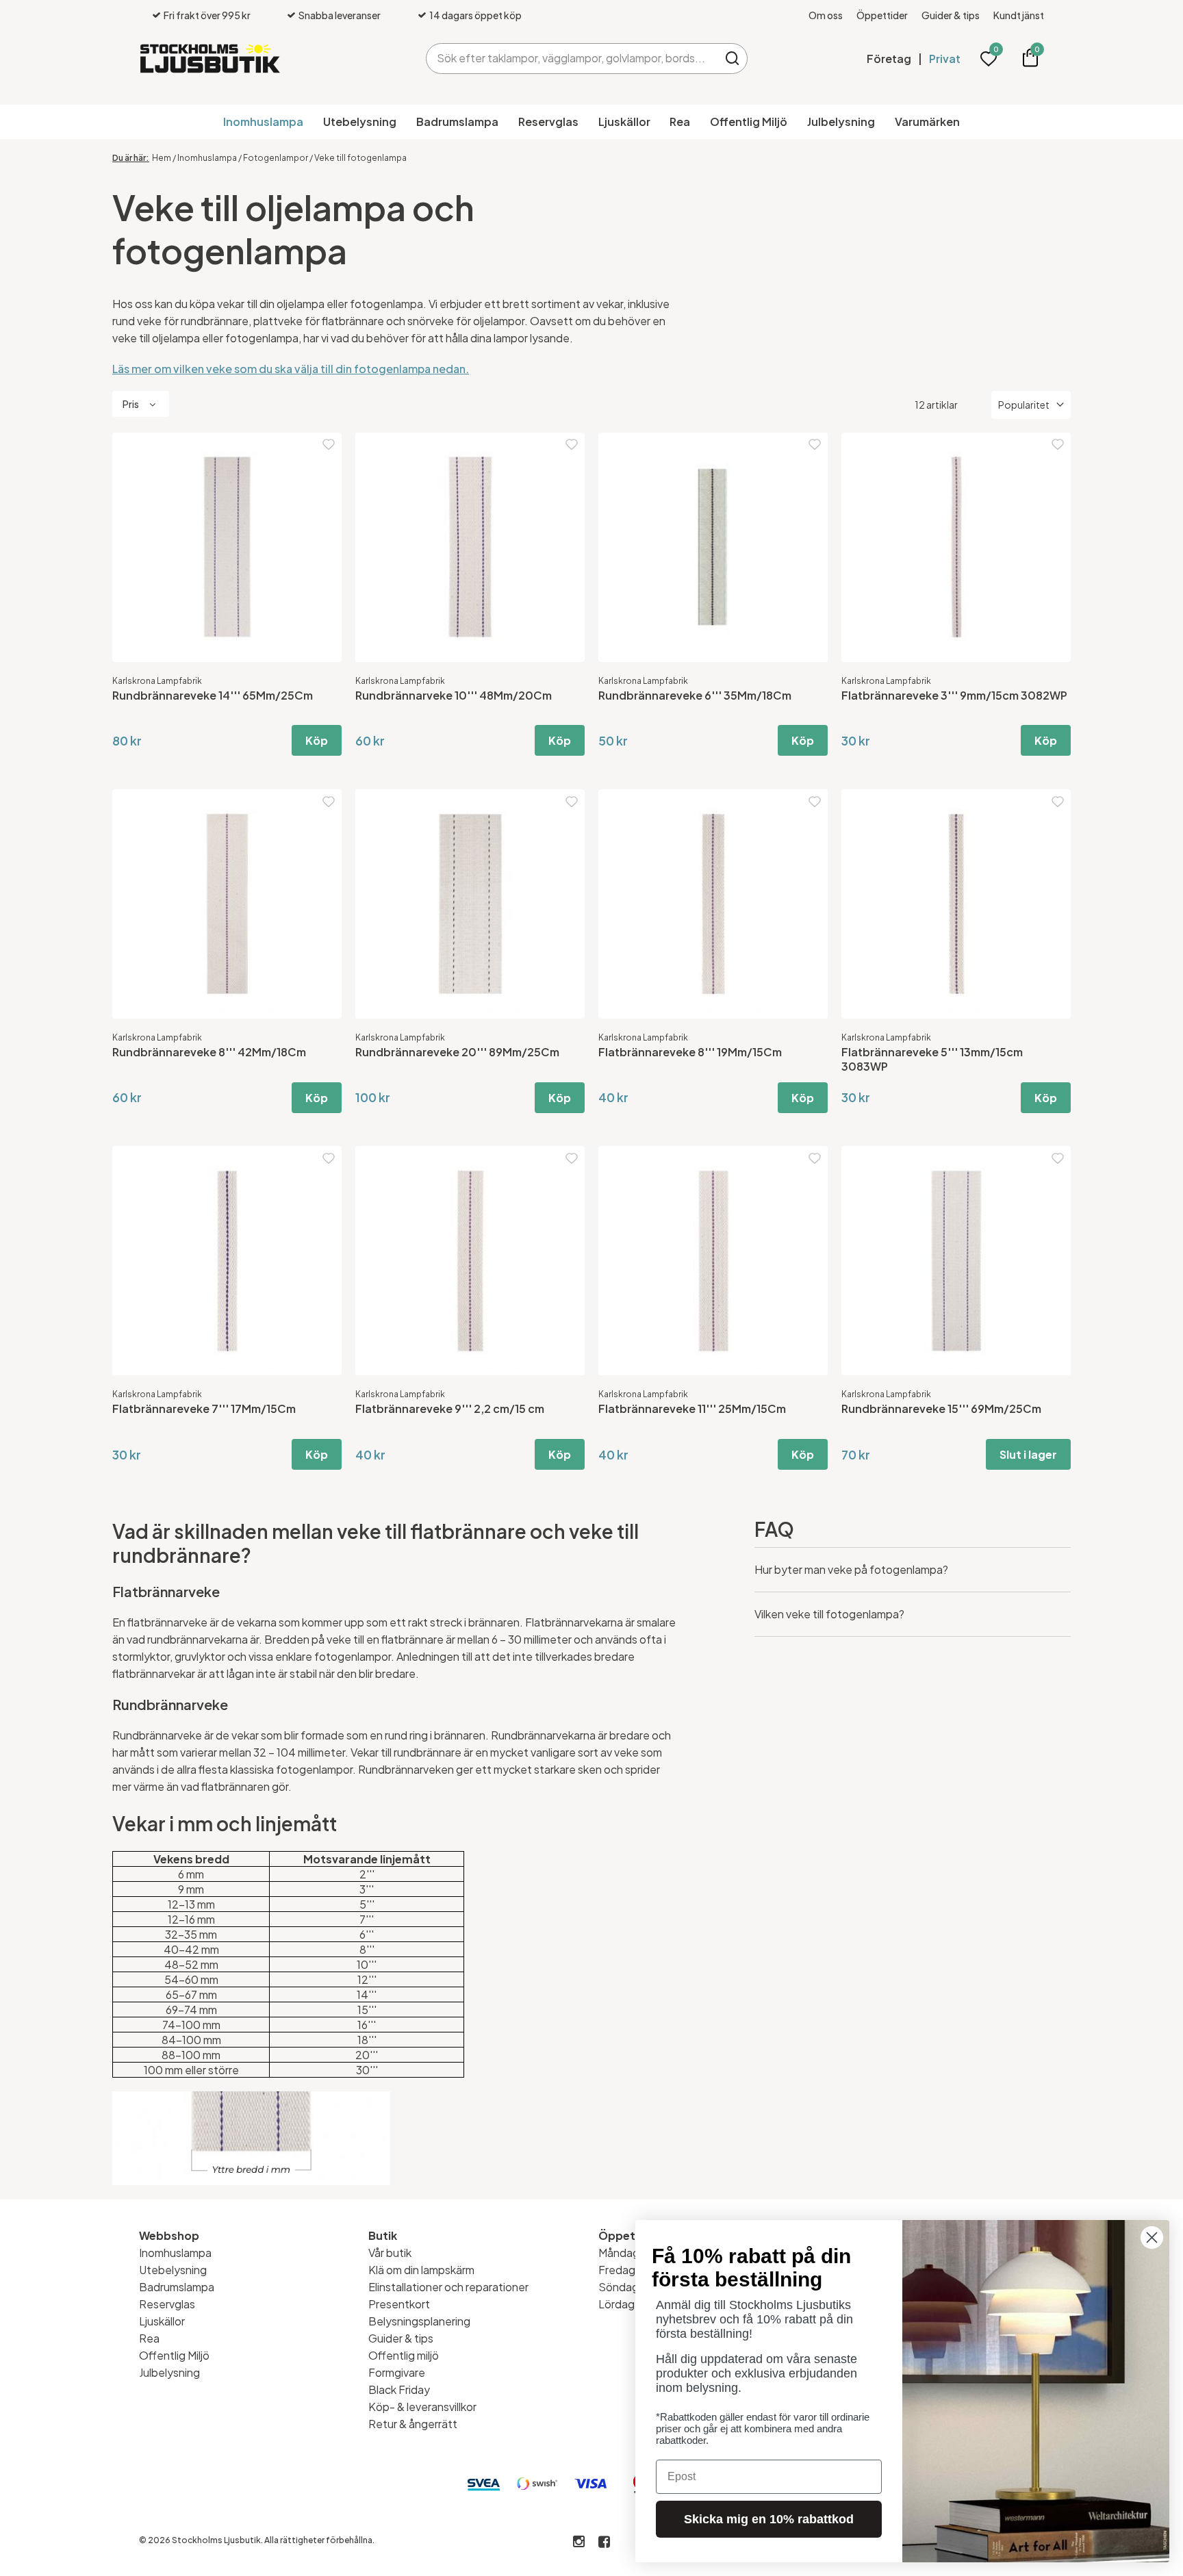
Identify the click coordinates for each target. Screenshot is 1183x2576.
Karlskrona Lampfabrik (157, 681)
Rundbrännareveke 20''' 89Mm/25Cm (457, 1052)
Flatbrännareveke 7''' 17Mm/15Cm (204, 1408)
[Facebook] (604, 2542)
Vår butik (390, 2253)
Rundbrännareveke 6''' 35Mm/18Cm (695, 695)
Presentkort (399, 2304)
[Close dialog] (1152, 2237)
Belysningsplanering (419, 2321)
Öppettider (882, 15)
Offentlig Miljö (749, 122)
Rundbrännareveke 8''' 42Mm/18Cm (209, 1052)
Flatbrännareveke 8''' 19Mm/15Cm (690, 1052)
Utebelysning (360, 122)
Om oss (826, 15)
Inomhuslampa (263, 122)
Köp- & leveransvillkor (422, 2407)
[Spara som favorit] (329, 445)
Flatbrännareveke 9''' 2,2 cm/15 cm (450, 1408)
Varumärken (927, 122)
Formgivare (397, 2372)
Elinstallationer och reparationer (448, 2287)
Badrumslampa (457, 122)
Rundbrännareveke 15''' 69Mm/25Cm (941, 1408)
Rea (680, 122)
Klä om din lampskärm (421, 2270)
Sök (732, 59)
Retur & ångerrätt (413, 2424)
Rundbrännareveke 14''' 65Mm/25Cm (213, 695)
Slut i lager (1028, 1454)
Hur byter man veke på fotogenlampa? (851, 1569)
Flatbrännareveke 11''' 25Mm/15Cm (692, 1408)
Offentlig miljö (404, 2355)
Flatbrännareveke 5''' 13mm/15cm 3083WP (932, 1059)
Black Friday (399, 2389)
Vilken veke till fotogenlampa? (829, 1614)
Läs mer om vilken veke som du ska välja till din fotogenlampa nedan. (291, 369)
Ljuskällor (624, 122)
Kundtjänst (1019, 15)
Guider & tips (951, 15)
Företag (889, 59)
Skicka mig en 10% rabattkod (769, 2519)
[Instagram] (579, 2542)
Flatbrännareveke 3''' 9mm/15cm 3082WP (954, 695)
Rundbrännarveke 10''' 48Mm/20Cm (454, 695)
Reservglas (548, 122)
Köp (317, 740)
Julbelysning (841, 122)
